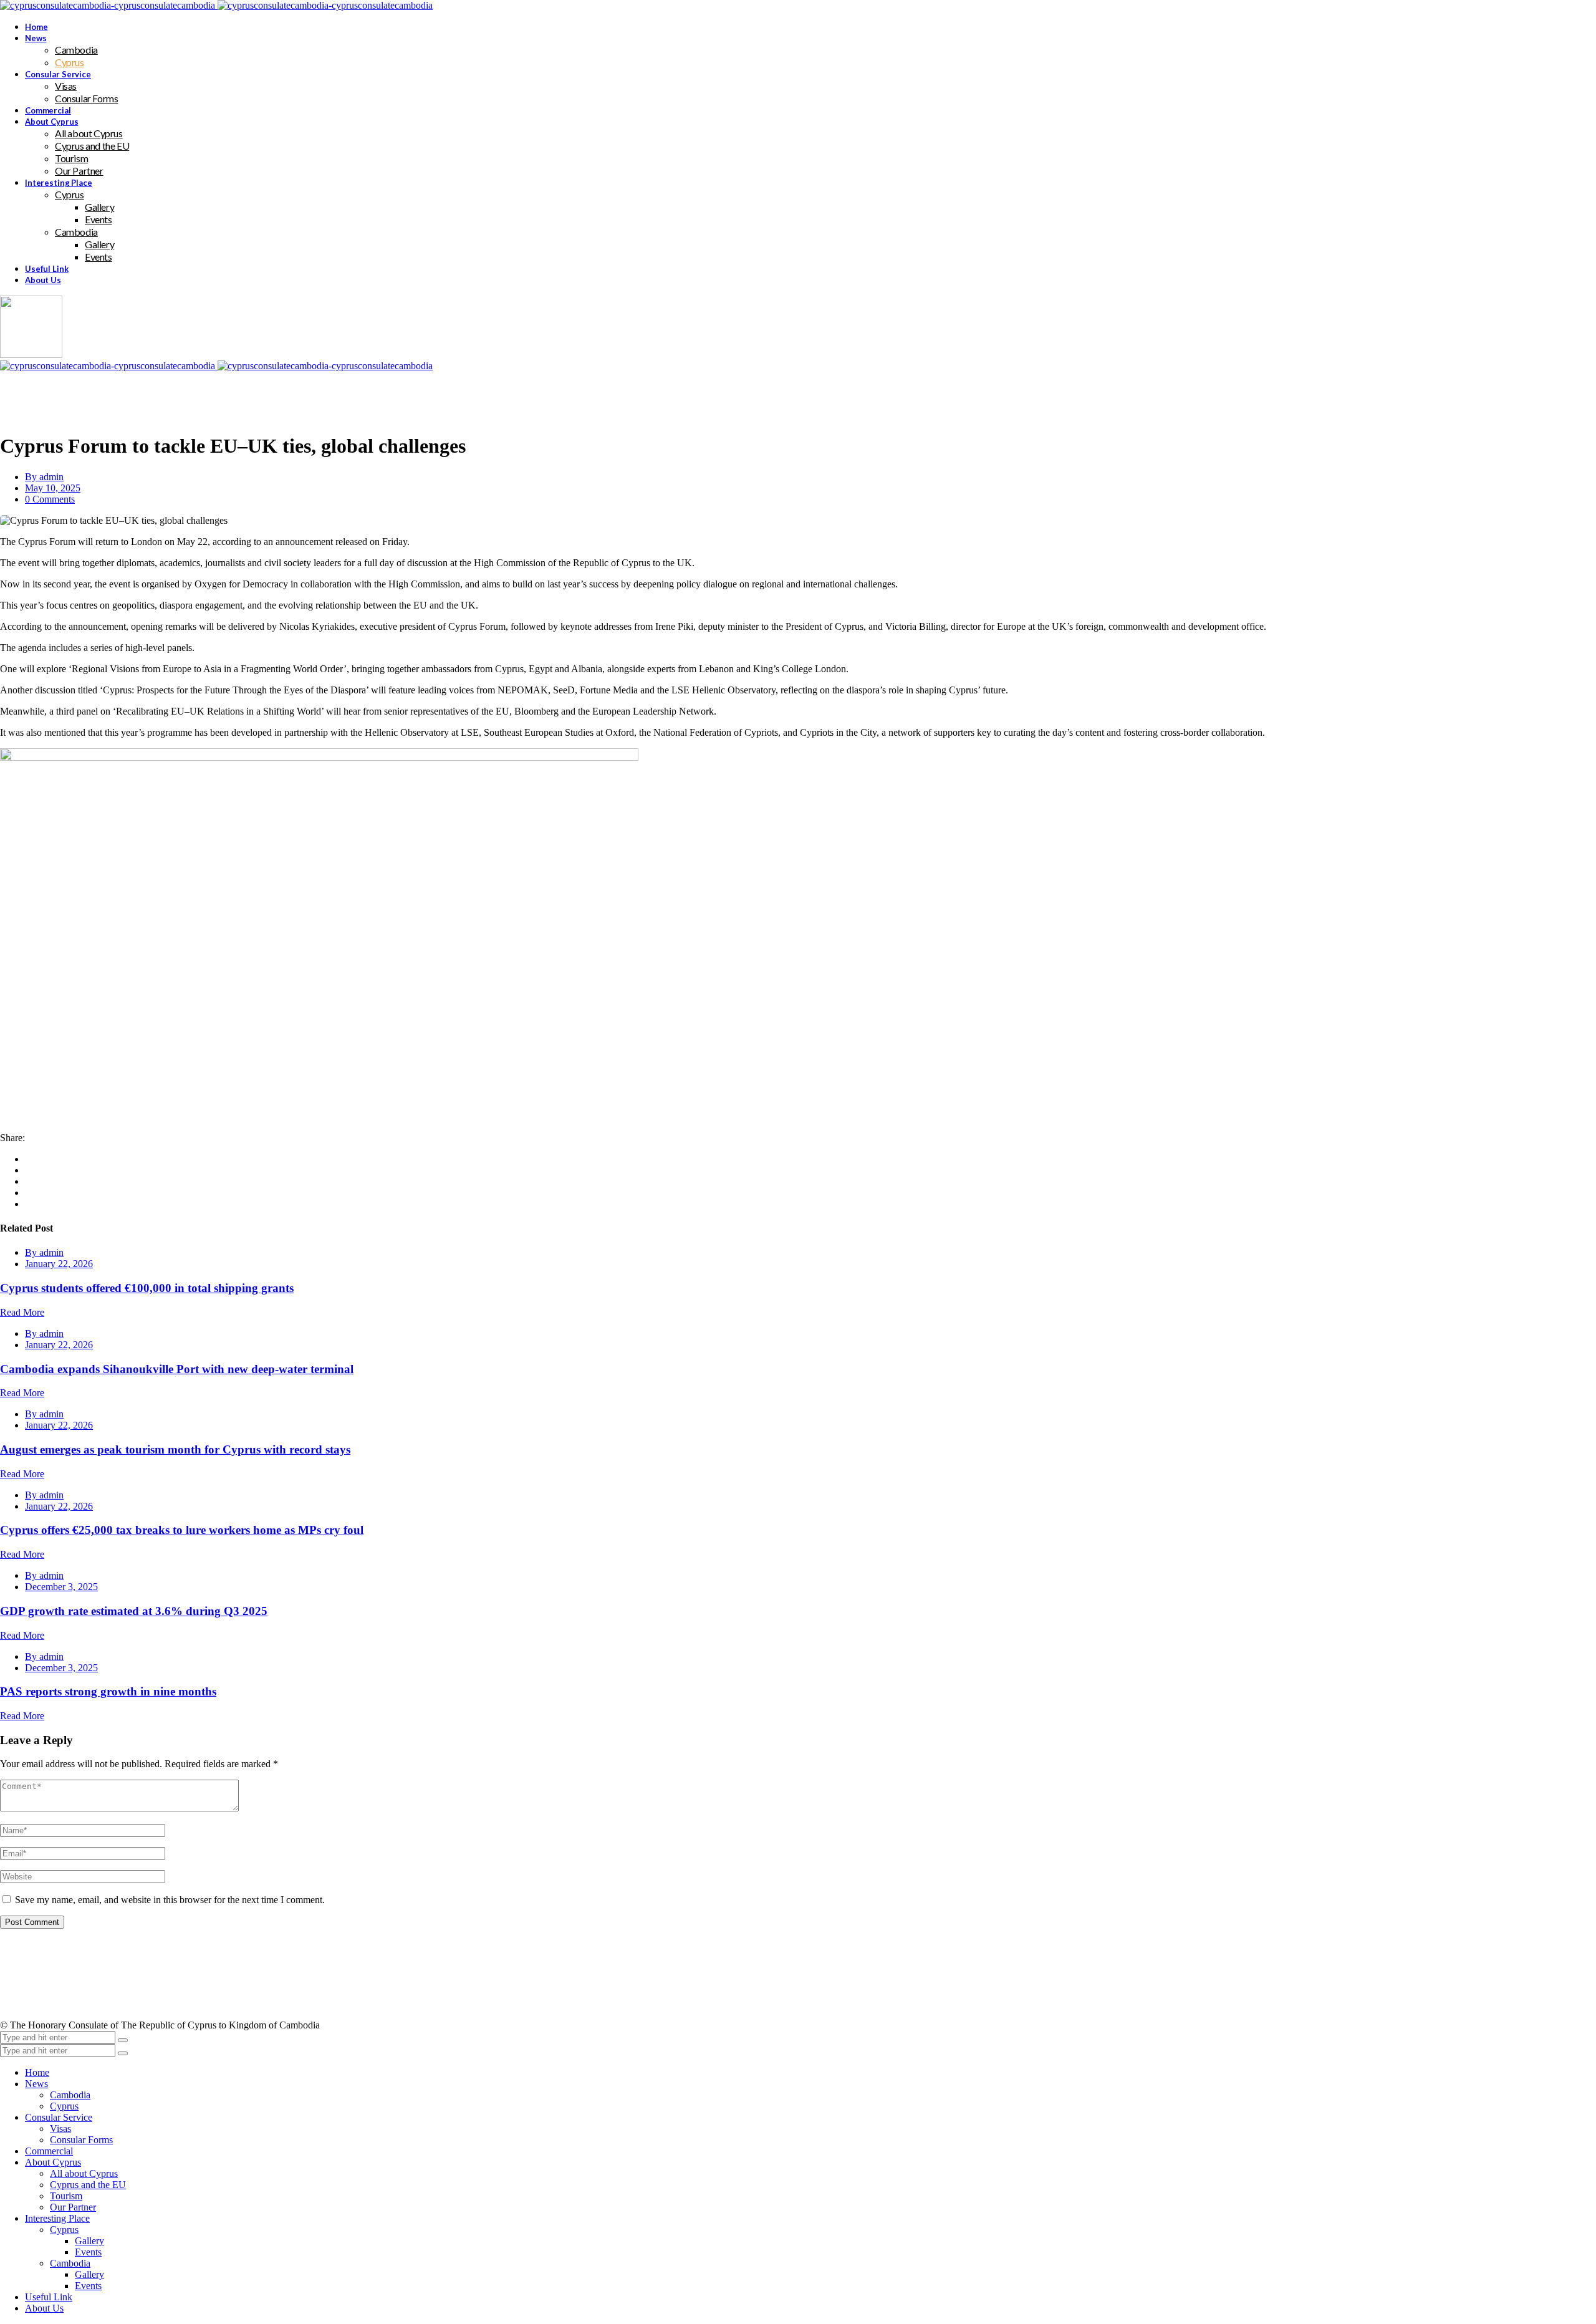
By (44, 477)
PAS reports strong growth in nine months (108, 1691)
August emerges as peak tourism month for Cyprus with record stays (175, 1449)
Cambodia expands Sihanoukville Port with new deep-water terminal (177, 1369)
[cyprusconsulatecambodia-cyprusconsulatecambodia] (216, 5)
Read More (22, 1312)
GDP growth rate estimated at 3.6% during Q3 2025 (134, 1611)
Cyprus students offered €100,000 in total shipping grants (147, 1288)
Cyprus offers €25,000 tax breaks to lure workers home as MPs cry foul (182, 1530)
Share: (12, 1138)
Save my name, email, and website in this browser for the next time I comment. (170, 1900)
